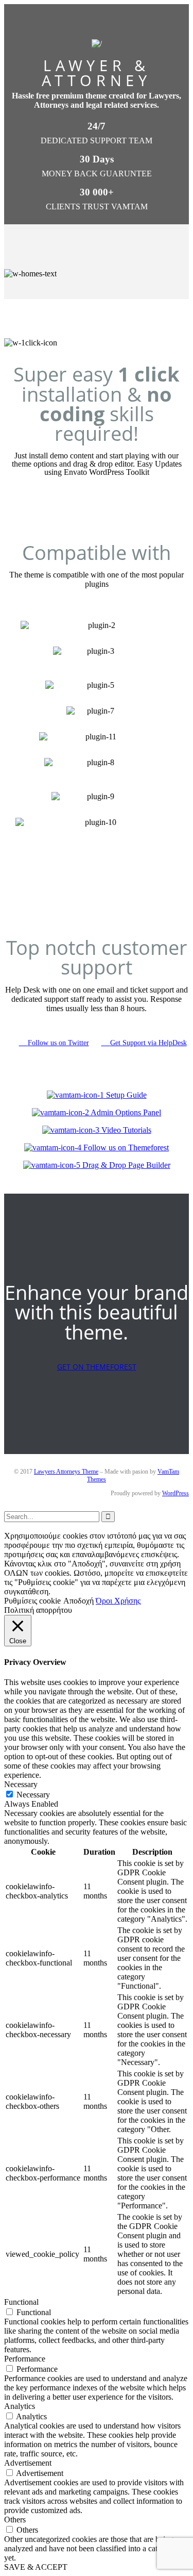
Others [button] (15, 2520)
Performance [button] (25, 2359)
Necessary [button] (21, 1784)
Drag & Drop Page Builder (125, 1165)
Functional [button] (21, 2302)
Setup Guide (125, 1095)
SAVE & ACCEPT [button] (36, 2567)
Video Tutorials (125, 1130)
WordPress (176, 1493)
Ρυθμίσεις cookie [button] (32, 1601)
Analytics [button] (20, 2406)
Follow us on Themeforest (125, 1147)
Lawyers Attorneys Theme (66, 1472)
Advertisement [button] (28, 2463)
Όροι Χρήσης (118, 1601)
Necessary (33, 1795)
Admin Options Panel (125, 1112)
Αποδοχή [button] (78, 1601)
